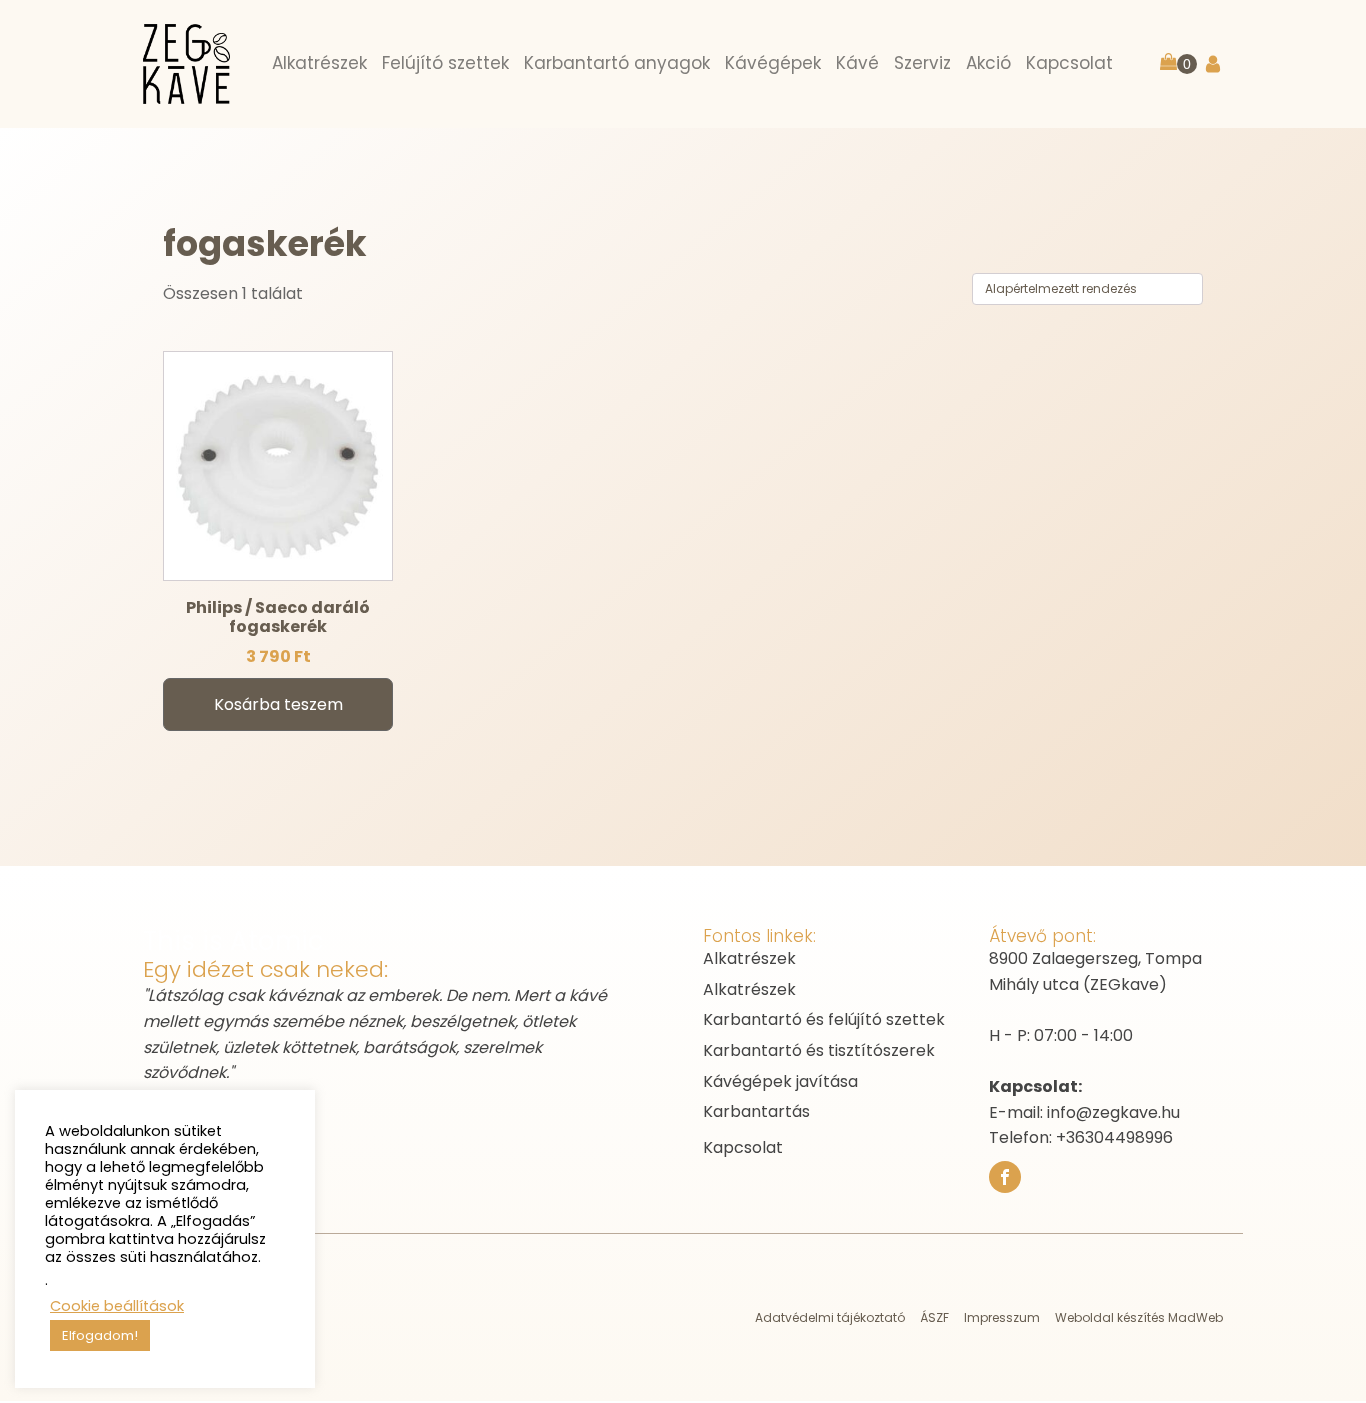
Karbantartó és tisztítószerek (819, 1050)
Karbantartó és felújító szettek (824, 1019)
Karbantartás (756, 1111)
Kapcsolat (743, 1147)
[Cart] (1178, 64)
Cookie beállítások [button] (117, 1306)
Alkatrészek (749, 958)
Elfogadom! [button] (100, 1335)
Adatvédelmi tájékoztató (830, 1317)
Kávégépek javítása (780, 1081)
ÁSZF (934, 1317)
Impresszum (1002, 1317)
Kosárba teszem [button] (278, 704)
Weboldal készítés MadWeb (1139, 1317)
